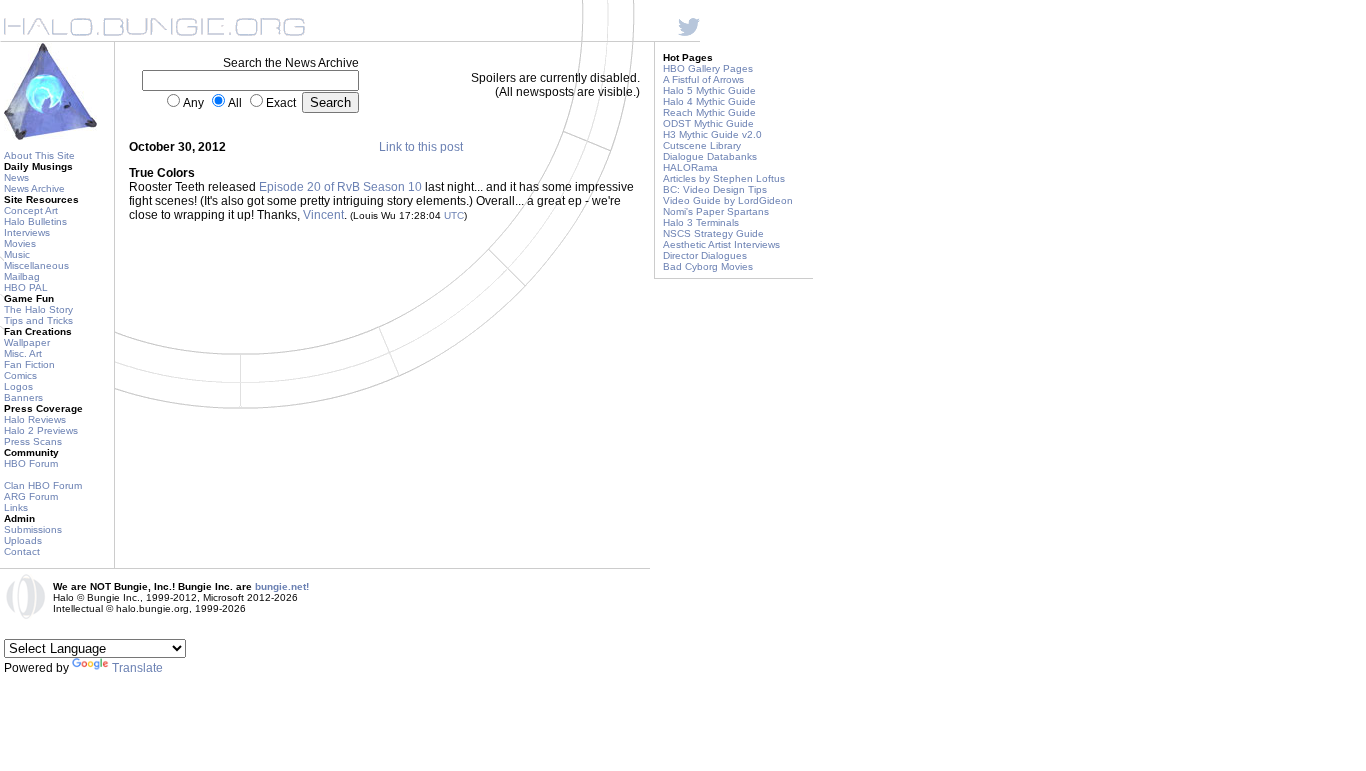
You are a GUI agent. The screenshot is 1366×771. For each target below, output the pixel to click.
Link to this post (421, 147)
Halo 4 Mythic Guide (709, 101)
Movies (20, 243)
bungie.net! (282, 586)
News (16, 177)
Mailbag (22, 276)
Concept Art (31, 210)
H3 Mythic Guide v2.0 (712, 134)
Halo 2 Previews (41, 430)
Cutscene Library (702, 145)
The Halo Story (38, 309)
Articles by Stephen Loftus (724, 178)
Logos (18, 386)
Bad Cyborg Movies (708, 266)
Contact (22, 551)
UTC (454, 215)
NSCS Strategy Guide (713, 233)
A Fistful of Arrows (703, 79)
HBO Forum (31, 463)
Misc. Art (23, 353)
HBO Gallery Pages (708, 68)
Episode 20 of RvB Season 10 (340, 187)
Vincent (323, 215)
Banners (23, 397)
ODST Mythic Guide (708, 123)
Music (17, 254)
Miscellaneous (36, 265)
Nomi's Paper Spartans (716, 211)
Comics (20, 375)
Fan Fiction (29, 364)
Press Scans (33, 441)
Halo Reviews (35, 419)
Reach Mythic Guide (709, 112)
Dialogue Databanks (710, 156)
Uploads (23, 540)
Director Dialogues (705, 255)
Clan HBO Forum (43, 485)
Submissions (33, 529)
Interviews (27, 232)
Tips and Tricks (38, 320)
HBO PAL (26, 287)
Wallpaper (27, 342)
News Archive (34, 188)
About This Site (39, 155)
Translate (137, 668)
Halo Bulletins (35, 221)
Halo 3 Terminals (701, 222)
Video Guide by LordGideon (728, 200)
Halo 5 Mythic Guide (709, 90)
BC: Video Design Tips (715, 189)
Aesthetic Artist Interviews (721, 244)
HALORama (690, 167)
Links (16, 507)
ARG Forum (31, 496)
